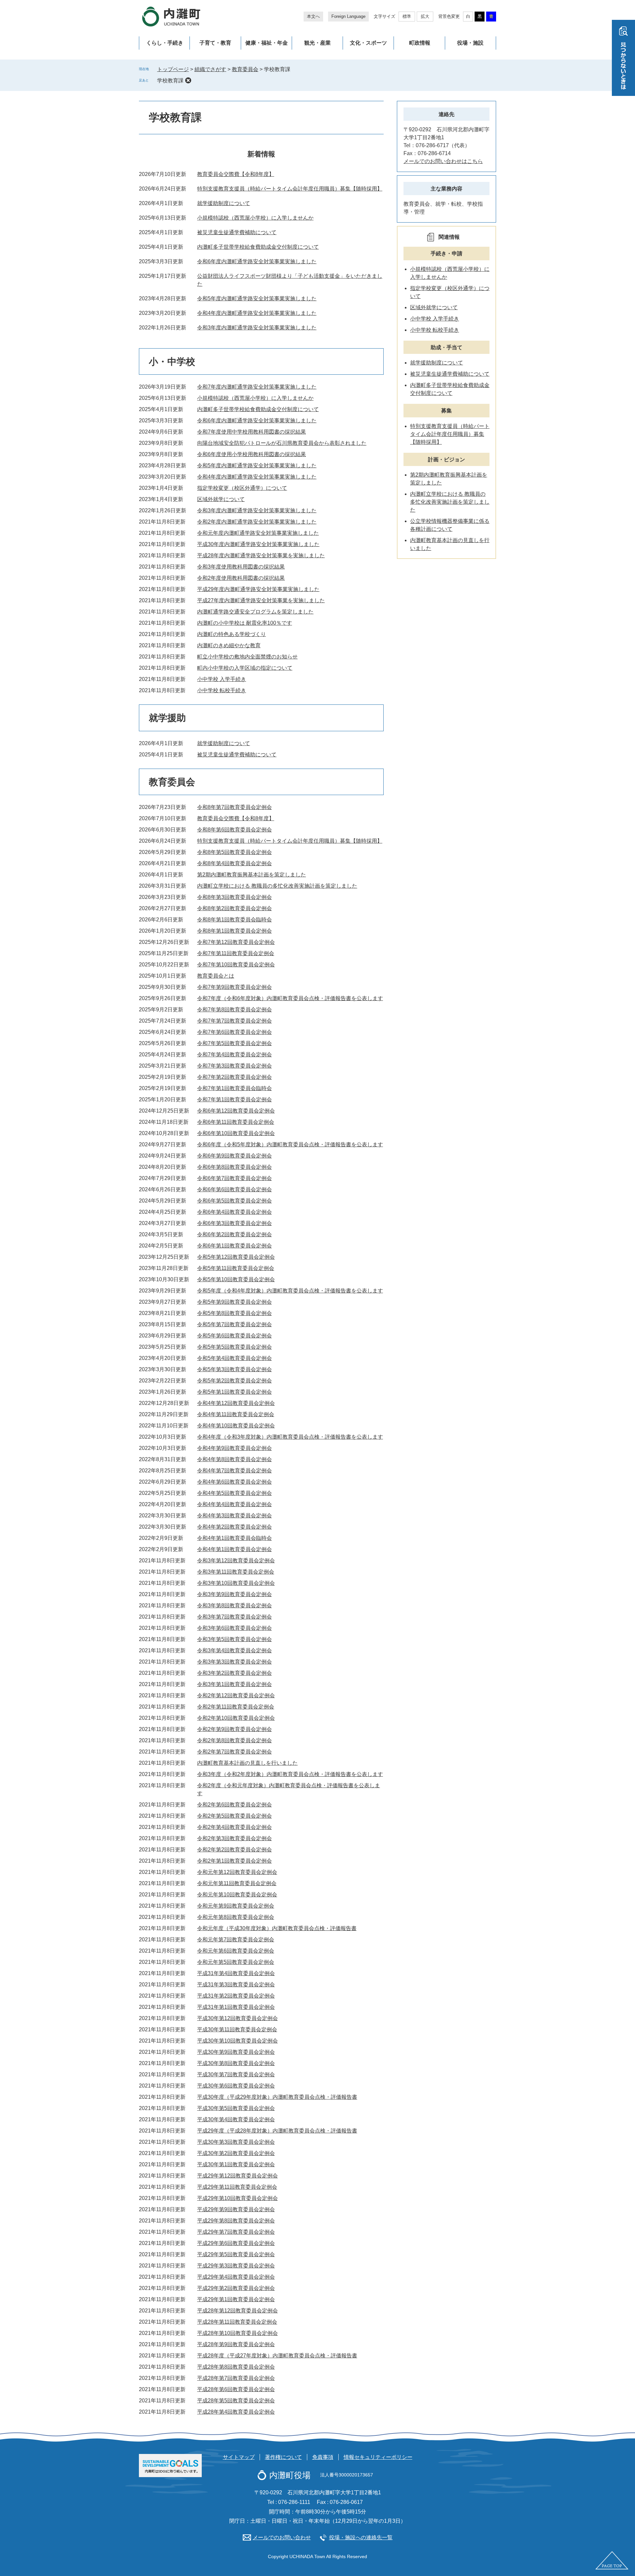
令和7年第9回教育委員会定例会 (234, 987)
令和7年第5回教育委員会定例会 (234, 1043)
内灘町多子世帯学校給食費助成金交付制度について (258, 247)
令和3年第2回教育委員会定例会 (234, 1673)
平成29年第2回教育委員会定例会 (236, 2288)
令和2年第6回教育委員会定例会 (234, 1805)
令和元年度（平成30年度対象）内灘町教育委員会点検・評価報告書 (277, 1928)
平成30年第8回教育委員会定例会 (236, 2063)
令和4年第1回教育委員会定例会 (234, 1549)
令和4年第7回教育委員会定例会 (234, 1471)
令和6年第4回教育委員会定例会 (234, 1212)
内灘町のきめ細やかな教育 (229, 645)
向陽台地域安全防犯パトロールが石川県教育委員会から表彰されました (282, 443)
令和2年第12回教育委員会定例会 (236, 1695)
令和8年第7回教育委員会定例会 (234, 807)
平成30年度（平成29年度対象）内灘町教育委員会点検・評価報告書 (277, 2097)
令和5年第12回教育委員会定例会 (236, 1257)
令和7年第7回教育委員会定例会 (234, 1021)
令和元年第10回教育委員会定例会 (237, 1895)
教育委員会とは (216, 976)
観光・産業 (317, 43)
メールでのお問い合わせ (282, 2537)
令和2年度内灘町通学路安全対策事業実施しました (257, 522)
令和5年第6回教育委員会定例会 (234, 1336)
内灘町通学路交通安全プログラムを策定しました (255, 612)
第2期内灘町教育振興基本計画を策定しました (252, 875)
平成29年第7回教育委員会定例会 (236, 2232)
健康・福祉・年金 (267, 43)
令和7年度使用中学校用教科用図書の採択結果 (252, 432)
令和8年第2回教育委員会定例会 (234, 908)
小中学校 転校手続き (222, 690)
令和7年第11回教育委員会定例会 (236, 953)
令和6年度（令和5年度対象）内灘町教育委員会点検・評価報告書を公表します (290, 1144)
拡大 (425, 16)
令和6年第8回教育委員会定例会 (234, 1167)
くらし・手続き (165, 43)
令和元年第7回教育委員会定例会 (236, 1940)
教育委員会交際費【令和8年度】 (236, 174)
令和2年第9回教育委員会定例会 (234, 1729)
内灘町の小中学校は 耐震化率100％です (245, 623)
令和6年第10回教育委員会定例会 (236, 1133)
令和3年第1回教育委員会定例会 (234, 1684)
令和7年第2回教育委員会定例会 (234, 1077)
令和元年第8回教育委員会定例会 (236, 1917)
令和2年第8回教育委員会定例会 (234, 1740)
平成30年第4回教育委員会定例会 (236, 2119)
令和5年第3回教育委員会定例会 (234, 1369)
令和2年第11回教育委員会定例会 (236, 1707)
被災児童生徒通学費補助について (237, 232)
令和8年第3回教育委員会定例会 (234, 897)
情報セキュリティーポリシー (378, 2457)
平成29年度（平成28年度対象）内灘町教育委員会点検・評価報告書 (277, 2131)
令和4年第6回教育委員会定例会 (234, 1482)
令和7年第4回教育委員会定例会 (234, 1055)
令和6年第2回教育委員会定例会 (234, 1234)
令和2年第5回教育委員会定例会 (234, 1816)
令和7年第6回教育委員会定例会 (234, 1032)
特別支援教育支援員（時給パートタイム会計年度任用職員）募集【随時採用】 (290, 189)
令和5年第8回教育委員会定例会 (234, 1313)
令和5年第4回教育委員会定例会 (234, 1358)
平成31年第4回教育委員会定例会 (236, 1973)
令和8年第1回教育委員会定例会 (234, 931)
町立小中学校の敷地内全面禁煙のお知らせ (247, 657)
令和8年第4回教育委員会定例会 (234, 863)
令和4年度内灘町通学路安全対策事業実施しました (257, 313)
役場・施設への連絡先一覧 (361, 2537)
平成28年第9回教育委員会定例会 (236, 2344)
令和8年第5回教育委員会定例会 (234, 852)
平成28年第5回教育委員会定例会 (236, 2401)
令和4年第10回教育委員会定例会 (236, 1426)
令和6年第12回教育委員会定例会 (236, 1111)
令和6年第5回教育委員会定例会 (234, 1201)
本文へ (313, 16)
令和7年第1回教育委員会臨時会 (234, 1088)
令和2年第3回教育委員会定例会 (234, 1838)
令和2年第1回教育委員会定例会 (234, 1861)
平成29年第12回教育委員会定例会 (237, 2176)
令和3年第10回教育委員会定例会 (236, 1583)
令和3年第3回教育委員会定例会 (234, 1662)
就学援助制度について (224, 203)
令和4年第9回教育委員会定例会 (234, 1448)
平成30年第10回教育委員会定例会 (237, 2041)
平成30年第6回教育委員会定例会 (236, 2086)
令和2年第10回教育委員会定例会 (236, 1718)
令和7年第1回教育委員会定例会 (234, 1099)
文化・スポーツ (368, 43)
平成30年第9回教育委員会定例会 (236, 2052)
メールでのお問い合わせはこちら (443, 161)
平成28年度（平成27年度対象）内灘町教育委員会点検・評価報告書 (277, 2356)
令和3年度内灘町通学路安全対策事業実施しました (257, 328)
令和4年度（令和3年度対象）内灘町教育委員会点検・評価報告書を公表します (290, 1437)
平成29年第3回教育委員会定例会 (236, 2266)
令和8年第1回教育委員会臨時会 (234, 920)
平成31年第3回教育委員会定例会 (236, 1985)
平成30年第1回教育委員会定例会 (236, 2164)
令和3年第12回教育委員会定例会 (236, 1561)
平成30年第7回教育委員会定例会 (236, 2074)
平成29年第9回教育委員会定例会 (236, 2209)
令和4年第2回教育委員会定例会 (234, 1527)
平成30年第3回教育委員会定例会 (236, 2142)
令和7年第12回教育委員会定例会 (236, 942)
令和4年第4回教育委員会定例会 (234, 1504)
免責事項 (323, 2457)
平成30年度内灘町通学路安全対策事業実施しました (258, 544)
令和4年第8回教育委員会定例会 (234, 1459)
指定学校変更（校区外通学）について (242, 488)
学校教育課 (170, 81)
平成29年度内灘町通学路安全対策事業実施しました (258, 589)
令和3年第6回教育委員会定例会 (234, 1628)
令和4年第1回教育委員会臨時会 (234, 1538)
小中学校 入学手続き (222, 679)
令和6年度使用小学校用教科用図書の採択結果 (252, 454)
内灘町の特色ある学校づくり (232, 634)
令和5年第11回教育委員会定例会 (236, 1268)
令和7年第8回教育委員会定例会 (234, 1010)
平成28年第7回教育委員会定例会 (236, 2378)
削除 (188, 80)
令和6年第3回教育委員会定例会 (234, 1223)
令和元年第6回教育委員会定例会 (236, 1951)
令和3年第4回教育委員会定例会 (234, 1650)
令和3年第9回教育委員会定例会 (234, 1594)
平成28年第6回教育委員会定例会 (236, 2389)
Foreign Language (348, 16)
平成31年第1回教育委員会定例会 (236, 2007)
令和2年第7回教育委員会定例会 (234, 1752)
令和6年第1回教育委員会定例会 (234, 1246)
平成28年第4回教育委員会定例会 (236, 2412)
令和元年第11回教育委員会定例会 (237, 1883)
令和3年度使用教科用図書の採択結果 (241, 567)
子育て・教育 (215, 43)
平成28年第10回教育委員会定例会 (237, 2333)
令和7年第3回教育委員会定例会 (234, 1066)
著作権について (283, 2457)
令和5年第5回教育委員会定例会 (234, 1347)
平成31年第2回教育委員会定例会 (236, 1996)
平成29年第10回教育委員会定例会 (237, 2198)
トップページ (173, 69)
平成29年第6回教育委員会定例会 (236, 2243)
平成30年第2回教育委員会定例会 (236, 2153)
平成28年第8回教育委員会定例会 (236, 2367)
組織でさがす (210, 69)
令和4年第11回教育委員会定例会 (236, 1414)
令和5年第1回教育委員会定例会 (234, 1392)
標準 (407, 16)
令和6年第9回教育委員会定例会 (234, 1156)
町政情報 (420, 43)
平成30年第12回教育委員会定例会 (237, 2018)
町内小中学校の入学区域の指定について (245, 668)
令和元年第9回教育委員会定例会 (236, 1906)
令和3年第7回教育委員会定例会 (234, 1617)
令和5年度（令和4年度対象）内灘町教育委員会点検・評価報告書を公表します (290, 1291)
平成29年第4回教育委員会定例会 (236, 2277)
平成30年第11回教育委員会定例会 (237, 2029)
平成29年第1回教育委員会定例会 (236, 2299)
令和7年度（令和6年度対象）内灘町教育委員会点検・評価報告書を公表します (290, 998)
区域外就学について (221, 499)
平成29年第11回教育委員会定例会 (237, 2187)
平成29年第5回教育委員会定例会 (236, 2254)
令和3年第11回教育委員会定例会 (236, 1572)
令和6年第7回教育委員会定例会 (234, 1178)
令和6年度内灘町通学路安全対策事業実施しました (257, 261)
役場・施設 (470, 43)
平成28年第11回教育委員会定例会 (237, 2322)
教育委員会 (245, 69)
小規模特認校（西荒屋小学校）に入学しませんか (255, 218)
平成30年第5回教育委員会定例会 (236, 2108)
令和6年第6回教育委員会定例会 (234, 1189)
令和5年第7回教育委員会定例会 (234, 1324)
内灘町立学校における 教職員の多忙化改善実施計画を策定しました (277, 886)
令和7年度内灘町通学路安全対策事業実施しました (257, 387)
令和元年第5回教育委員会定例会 (236, 1962)
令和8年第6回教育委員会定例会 (234, 830)
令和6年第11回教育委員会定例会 (236, 1122)
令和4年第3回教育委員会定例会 (234, 1516)
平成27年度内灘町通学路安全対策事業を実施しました (261, 600)
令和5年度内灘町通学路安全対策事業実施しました (257, 298)
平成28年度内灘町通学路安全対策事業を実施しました (261, 555)
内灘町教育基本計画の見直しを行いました (247, 1763)
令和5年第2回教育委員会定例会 (234, 1381)
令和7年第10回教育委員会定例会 (236, 965)
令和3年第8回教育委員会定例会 (234, 1605)
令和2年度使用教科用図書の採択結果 (241, 578)
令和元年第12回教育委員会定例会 (237, 1872)
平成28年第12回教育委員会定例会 (237, 2311)
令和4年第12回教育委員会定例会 (236, 1403)
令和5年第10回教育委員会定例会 (236, 1279)
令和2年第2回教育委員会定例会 (234, 1850)
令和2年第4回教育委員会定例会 (234, 1827)
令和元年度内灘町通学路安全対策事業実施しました (258, 533)
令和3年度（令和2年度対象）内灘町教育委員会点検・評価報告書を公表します (290, 1774)
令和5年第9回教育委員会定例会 (234, 1302)
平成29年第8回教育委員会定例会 (236, 2221)
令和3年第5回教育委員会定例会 (234, 1639)
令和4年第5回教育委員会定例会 (234, 1493)
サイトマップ (239, 2457)
